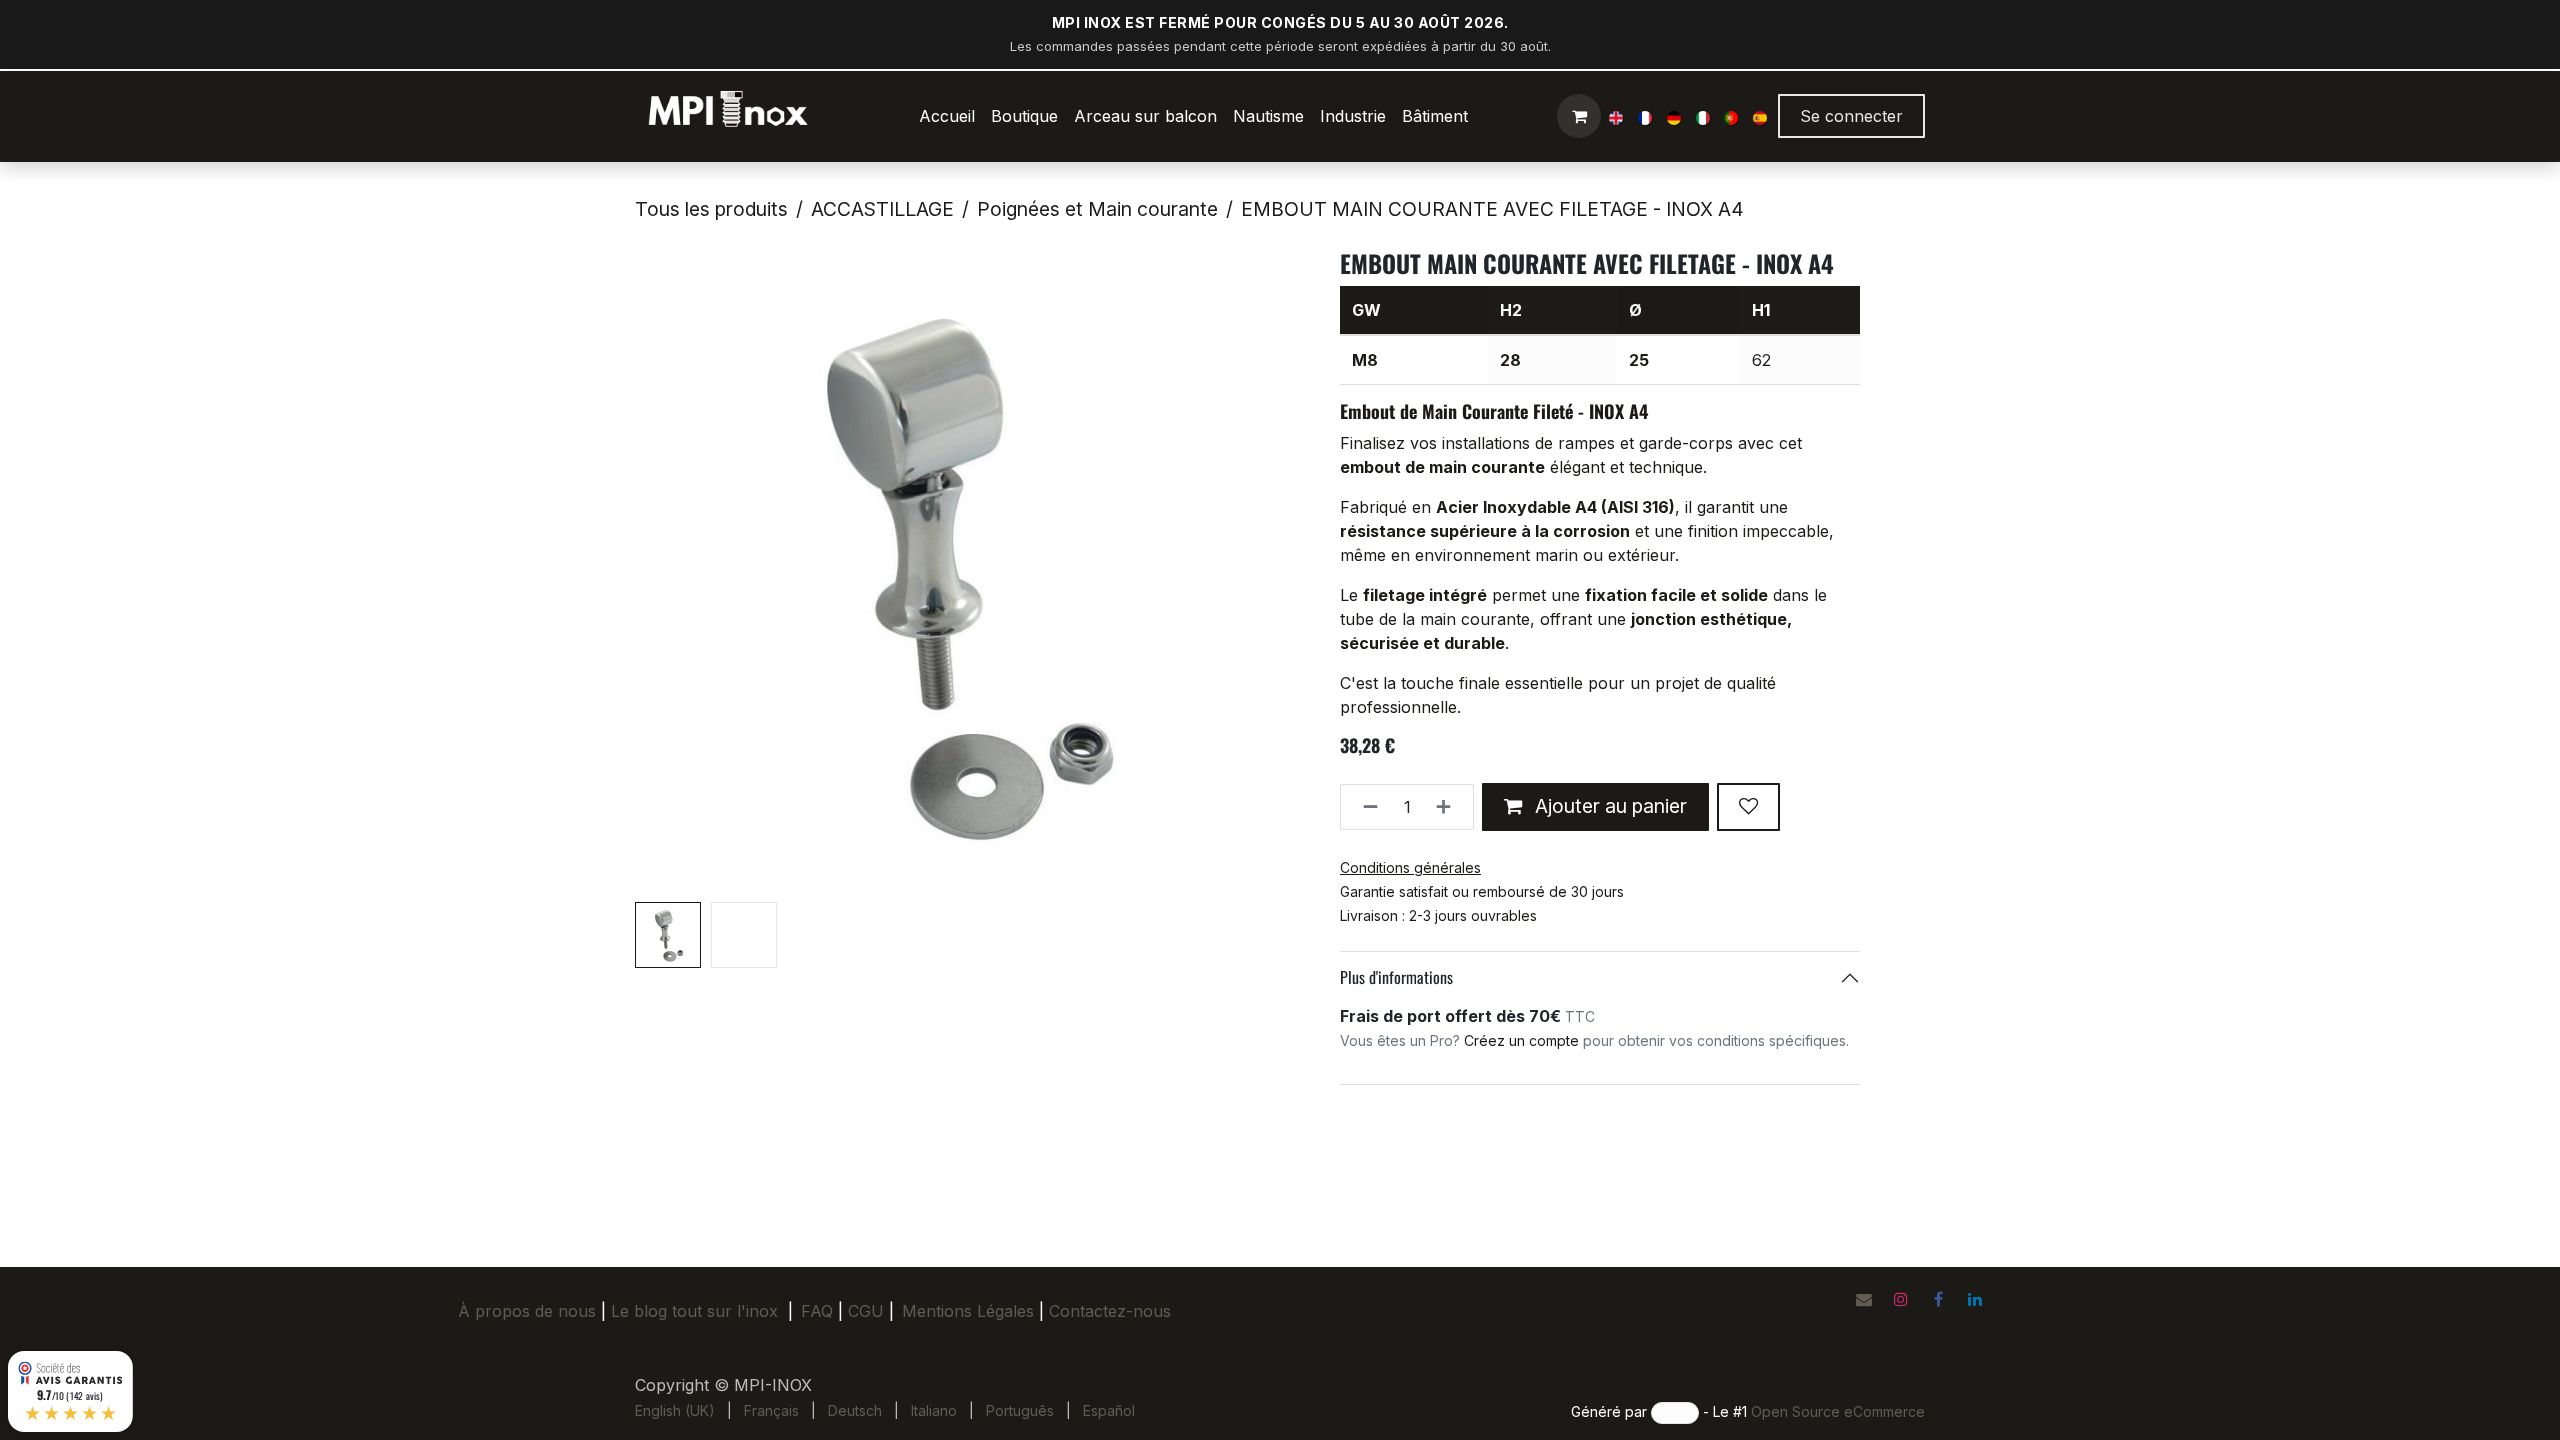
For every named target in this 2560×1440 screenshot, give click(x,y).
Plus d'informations (1396, 977)
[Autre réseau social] (1864, 1299)
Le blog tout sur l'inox (694, 1311)
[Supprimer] (1364, 807)
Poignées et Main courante (1097, 209)
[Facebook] (1938, 1299)
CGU (871, 1311)
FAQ (817, 1311)
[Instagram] (1901, 1299)
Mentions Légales (968, 1311)
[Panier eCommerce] (1579, 116)
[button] (667, 572)
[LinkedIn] (1975, 1299)
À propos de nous (527, 1311)
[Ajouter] (1449, 807)
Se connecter (1851, 116)
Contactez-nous (1110, 1311)
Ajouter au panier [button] (1608, 806)
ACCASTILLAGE (882, 209)
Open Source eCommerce (1838, 1411)
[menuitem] (947, 116)
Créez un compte (1521, 1040)
